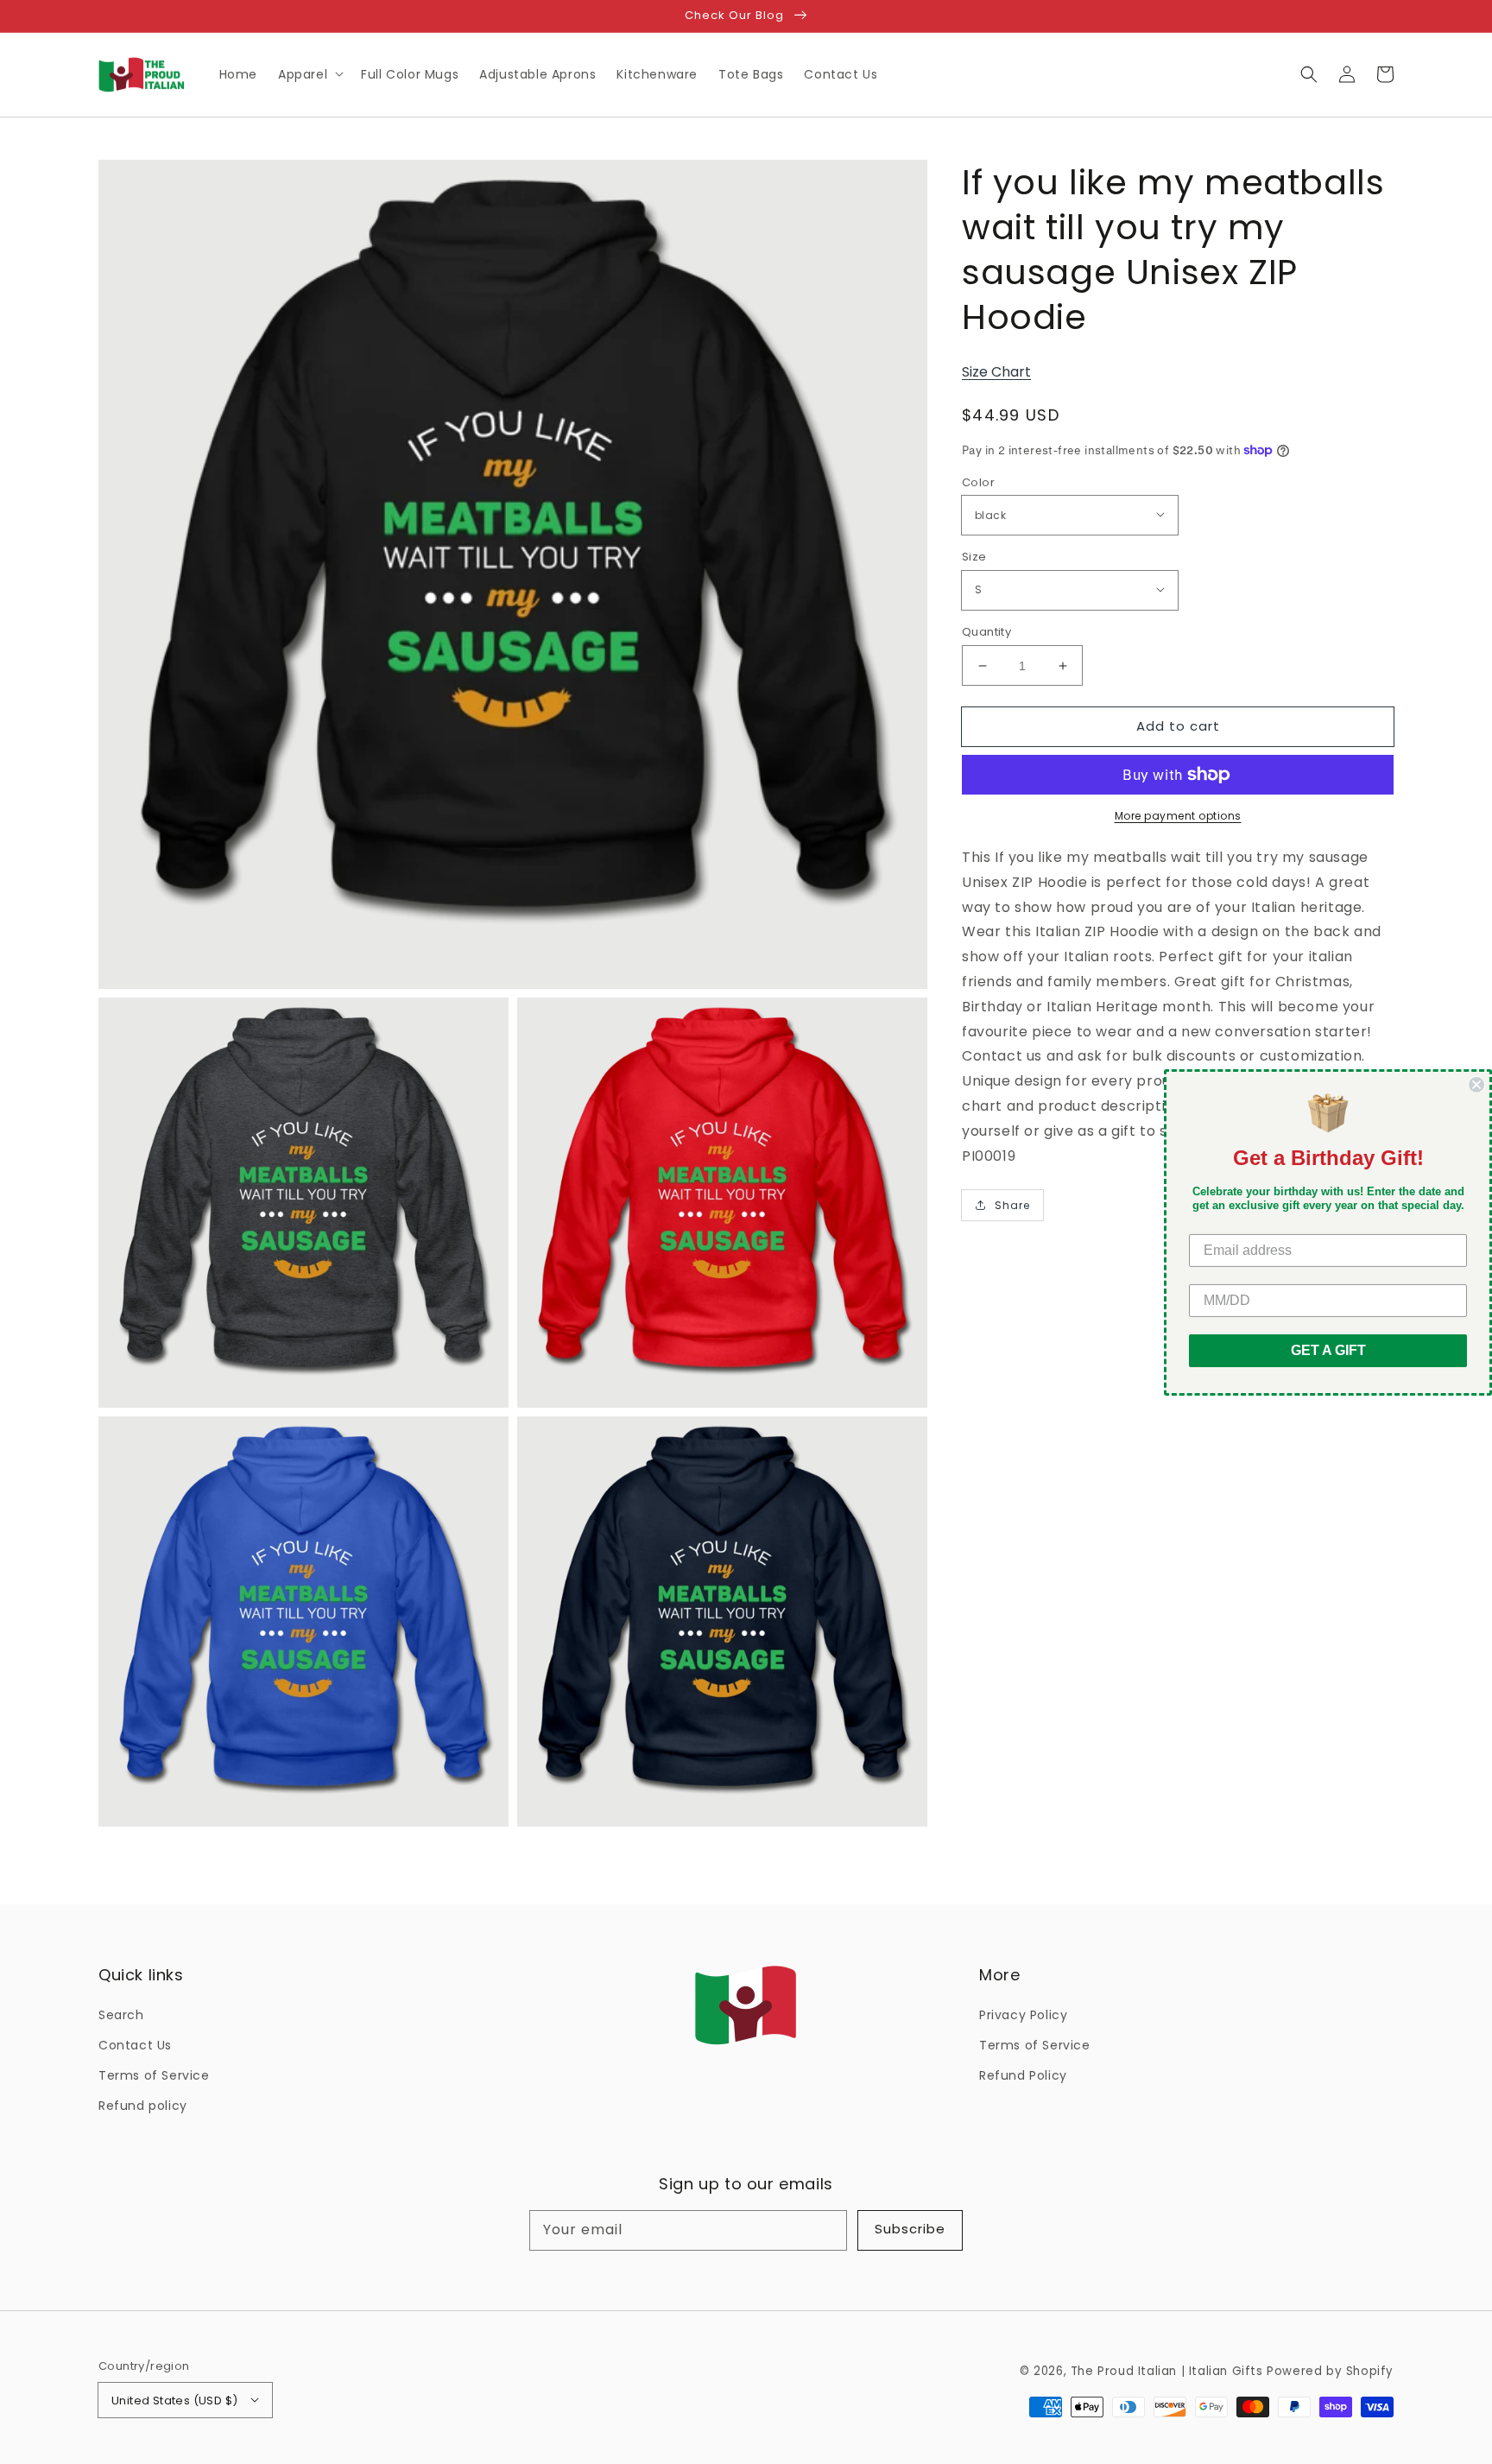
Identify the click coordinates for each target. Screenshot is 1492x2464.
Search (121, 2015)
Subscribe (910, 2229)
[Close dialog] (1476, 1084)
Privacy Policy (1023, 2015)
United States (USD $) (174, 2401)
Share (1012, 1205)
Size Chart (996, 372)
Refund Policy (1023, 2075)
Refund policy (143, 2106)
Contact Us (135, 2045)
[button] (1309, 74)
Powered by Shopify (1330, 2371)
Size (974, 557)
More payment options (1178, 816)
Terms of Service (154, 2075)
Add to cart (1178, 726)
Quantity (986, 632)
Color (978, 482)
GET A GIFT (1328, 1350)
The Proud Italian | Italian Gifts (1167, 2371)
